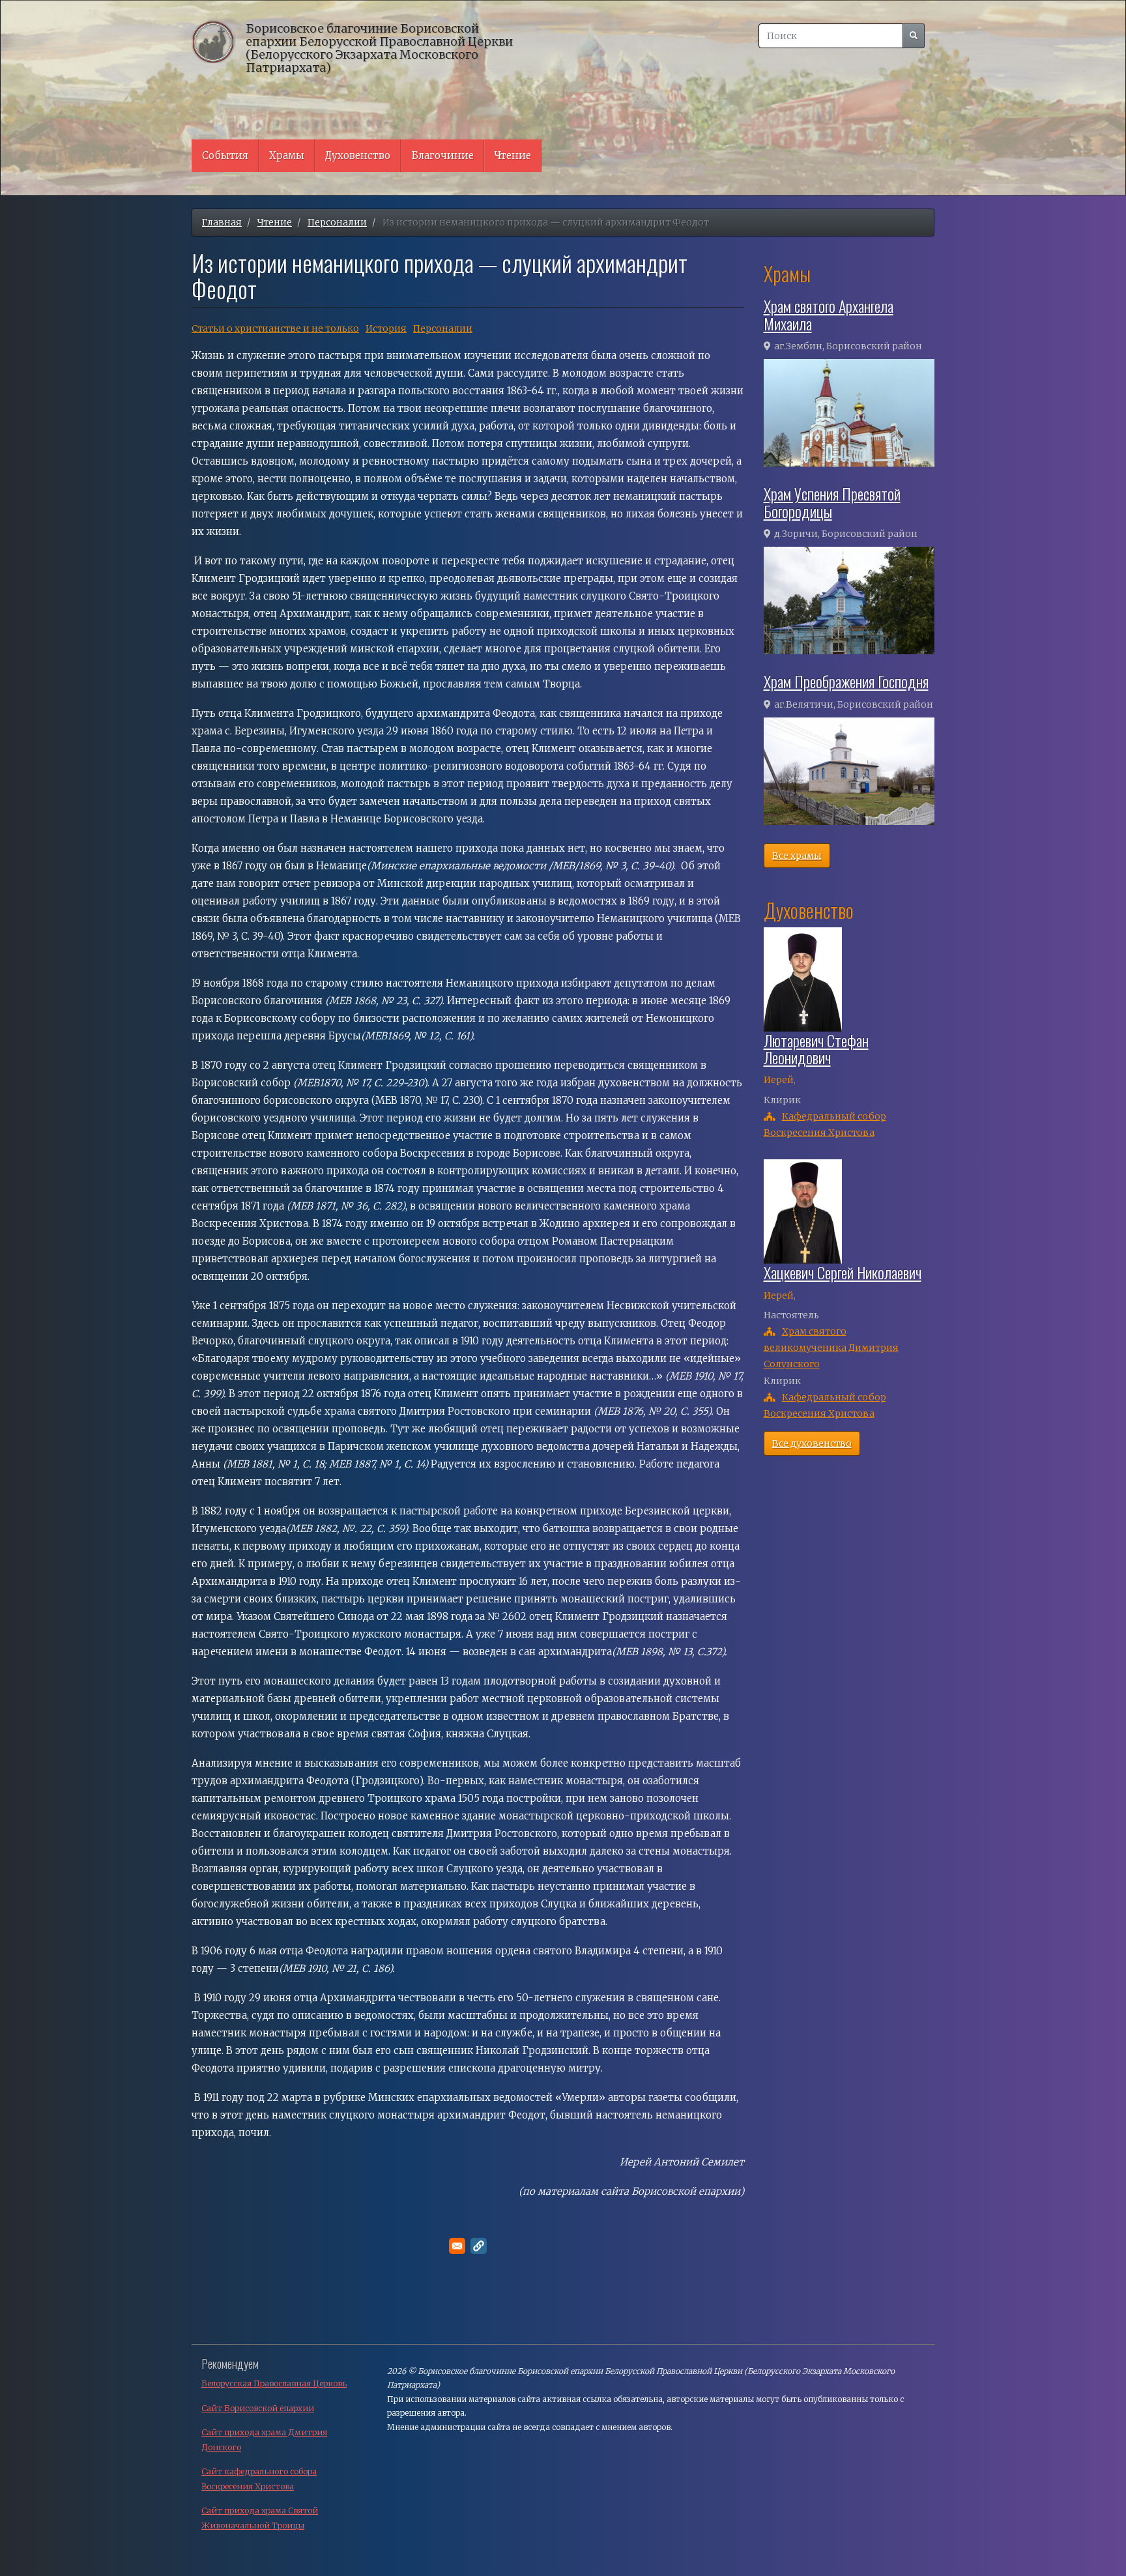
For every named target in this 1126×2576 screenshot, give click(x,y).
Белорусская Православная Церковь (274, 2383)
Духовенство (358, 155)
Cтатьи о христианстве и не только (275, 328)
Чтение (513, 155)
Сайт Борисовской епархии (258, 2408)
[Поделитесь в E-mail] (457, 2246)
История (386, 328)
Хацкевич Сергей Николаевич (843, 1272)
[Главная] (219, 41)
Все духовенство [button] (812, 1443)
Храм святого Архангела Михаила (829, 314)
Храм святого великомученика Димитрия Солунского (831, 1348)
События (225, 155)
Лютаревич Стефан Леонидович (816, 1049)
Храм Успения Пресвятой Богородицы (832, 502)
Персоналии (337, 222)
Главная (222, 222)
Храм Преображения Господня (846, 681)
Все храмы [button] (797, 856)
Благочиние (442, 155)
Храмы (287, 155)
